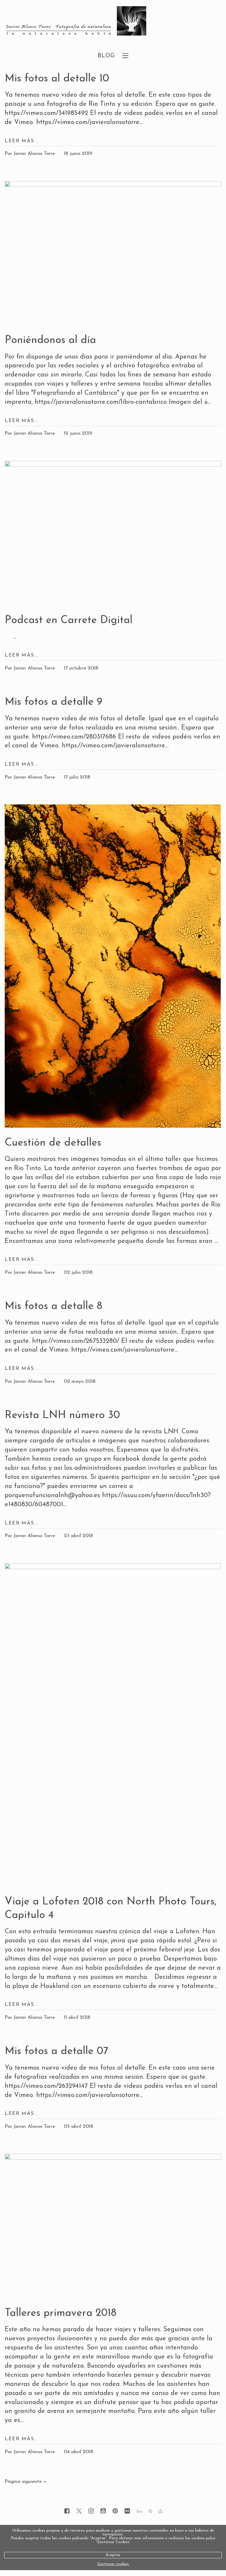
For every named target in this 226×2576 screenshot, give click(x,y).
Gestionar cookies (113, 2564)
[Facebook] (67, 2511)
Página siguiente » (26, 2482)
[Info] (150, 2512)
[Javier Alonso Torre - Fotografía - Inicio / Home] (106, 21)
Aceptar (113, 2555)
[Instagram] (91, 2511)
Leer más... (22, 141)
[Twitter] (79, 2511)
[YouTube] (103, 2511)
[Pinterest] (115, 2511)
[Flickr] (127, 2511)
